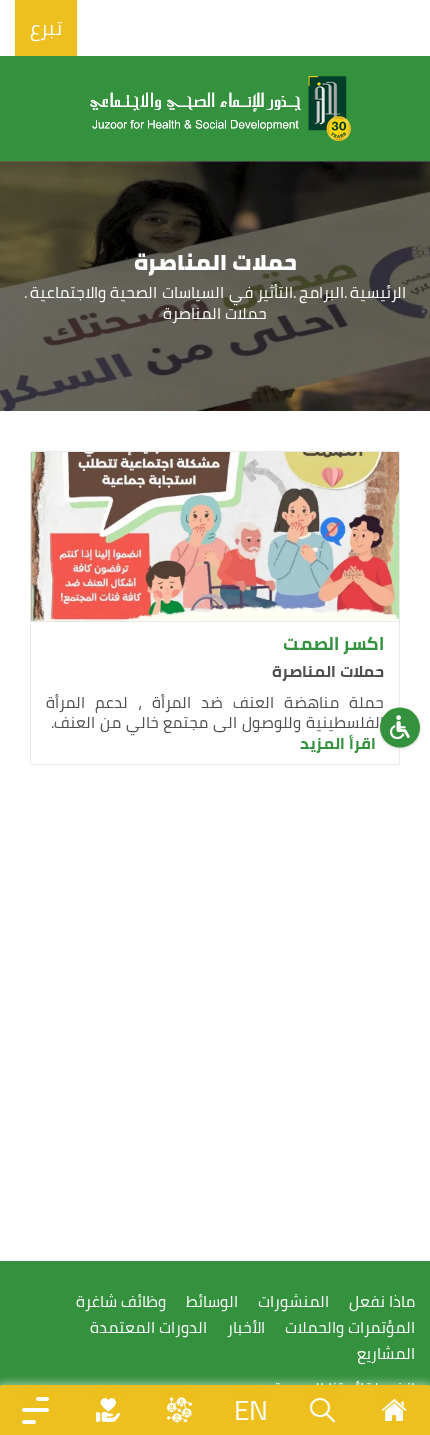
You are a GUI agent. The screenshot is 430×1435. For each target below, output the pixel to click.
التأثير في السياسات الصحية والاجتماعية (162, 292)
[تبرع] (108, 1410)
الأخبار (246, 1327)
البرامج (321, 292)
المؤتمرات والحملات (350, 1327)
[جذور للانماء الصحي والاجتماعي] (221, 108)
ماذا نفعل (382, 1301)
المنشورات (293, 1301)
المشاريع (386, 1353)
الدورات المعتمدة (148, 1327)
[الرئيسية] (394, 1410)
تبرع (46, 27)
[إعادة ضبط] (400, 727)
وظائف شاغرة (121, 1301)
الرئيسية (378, 292)
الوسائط (212, 1301)
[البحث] (323, 1410)
